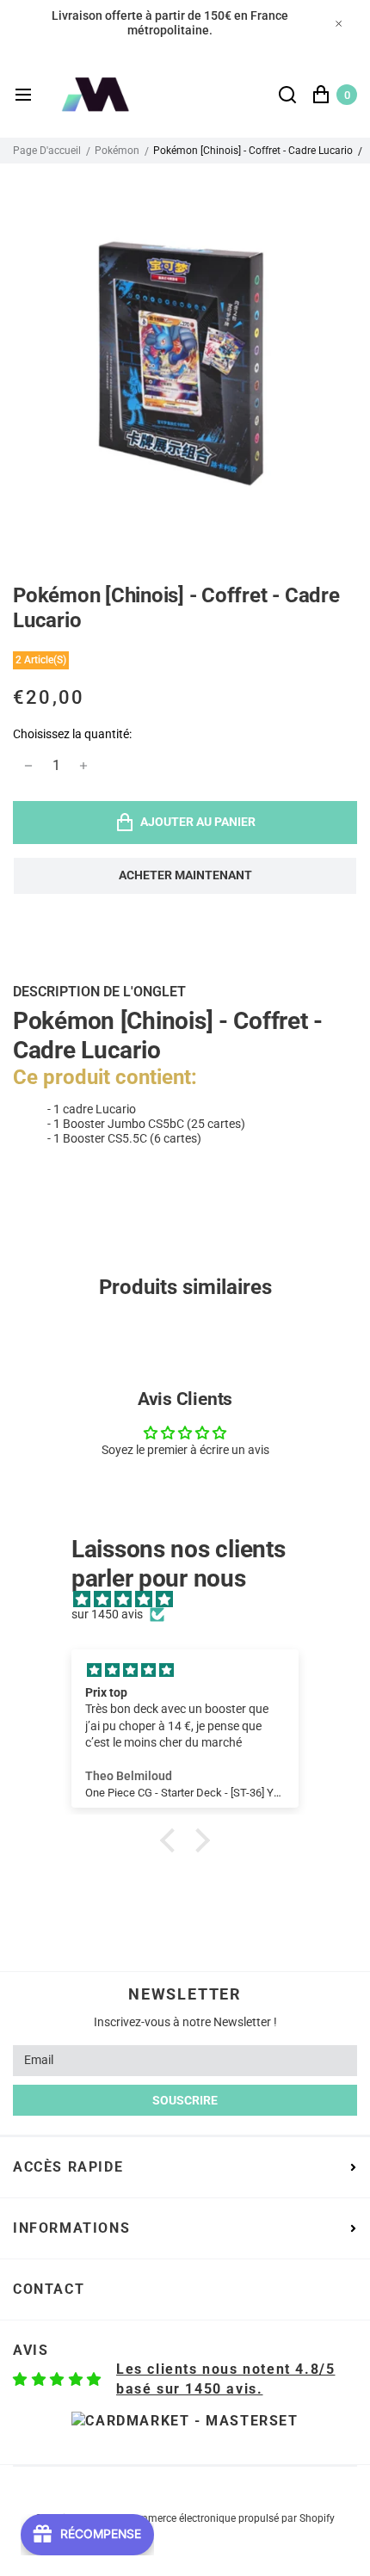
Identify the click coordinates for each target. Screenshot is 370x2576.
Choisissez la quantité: (72, 734)
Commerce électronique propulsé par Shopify (230, 2518)
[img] (194, 1600)
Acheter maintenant (185, 875)
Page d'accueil (47, 151)
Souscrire (185, 2100)
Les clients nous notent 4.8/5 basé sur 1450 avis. (225, 2379)
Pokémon (117, 151)
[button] (172, 1840)
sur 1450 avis (107, 1614)
